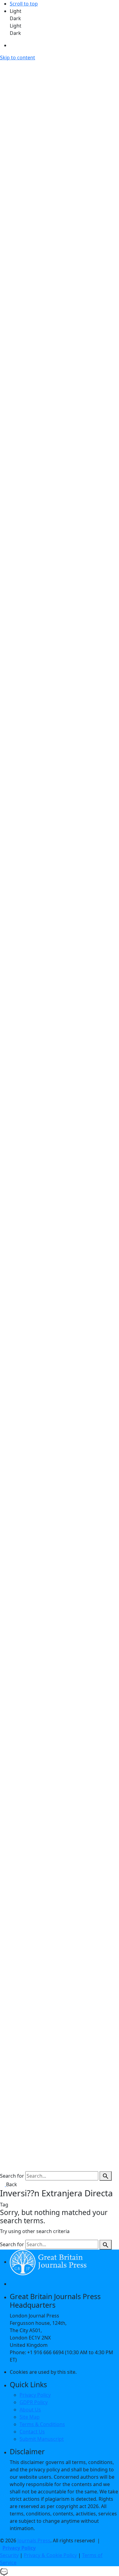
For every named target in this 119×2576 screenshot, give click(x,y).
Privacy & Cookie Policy (50, 2555)
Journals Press (34, 2541)
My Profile (25, 2161)
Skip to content (18, 58)
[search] (106, 2176)
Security (9, 2555)
